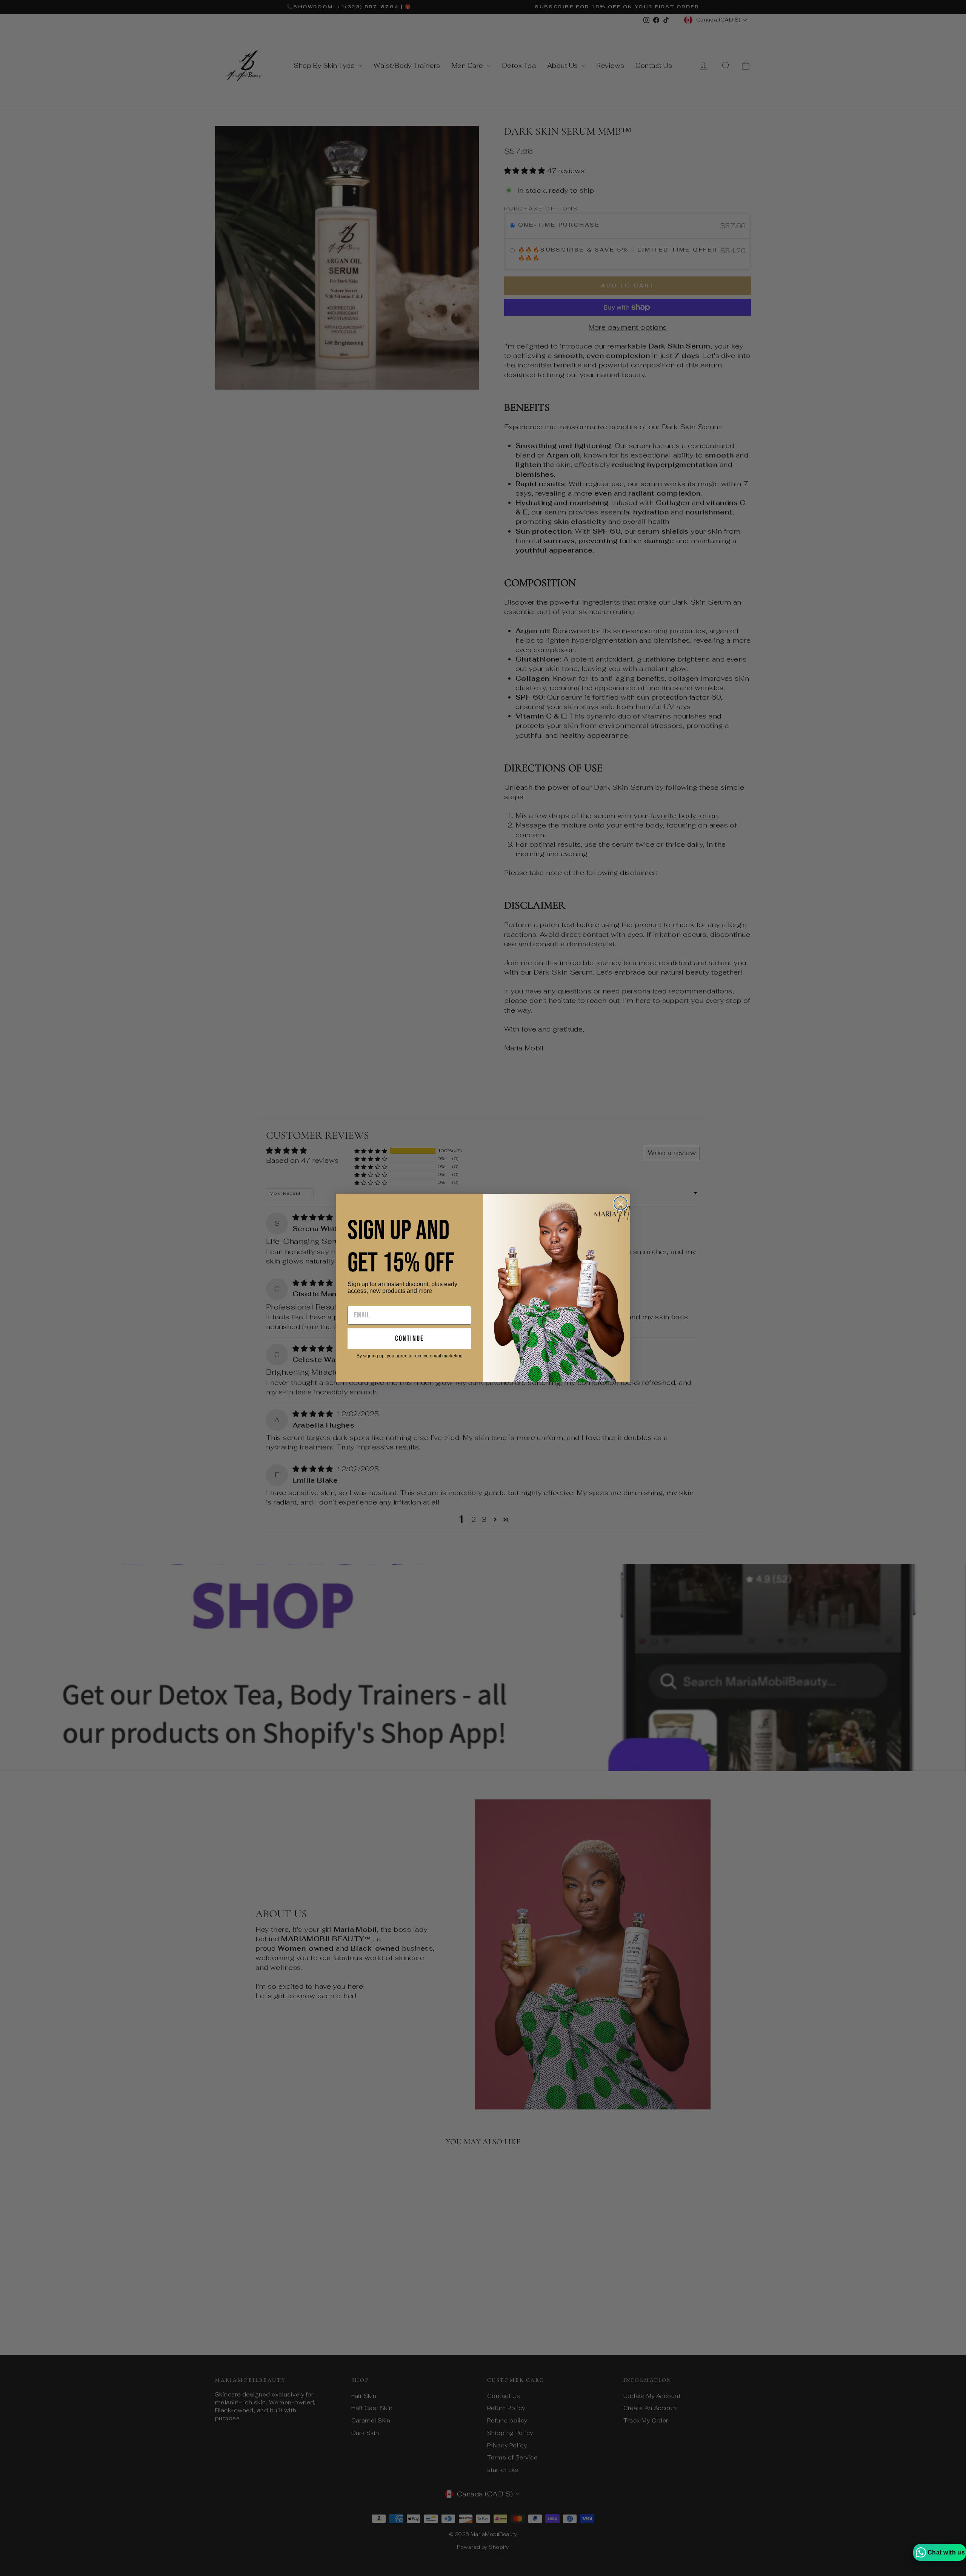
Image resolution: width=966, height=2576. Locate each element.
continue (409, 1339)
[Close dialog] (621, 1203)
